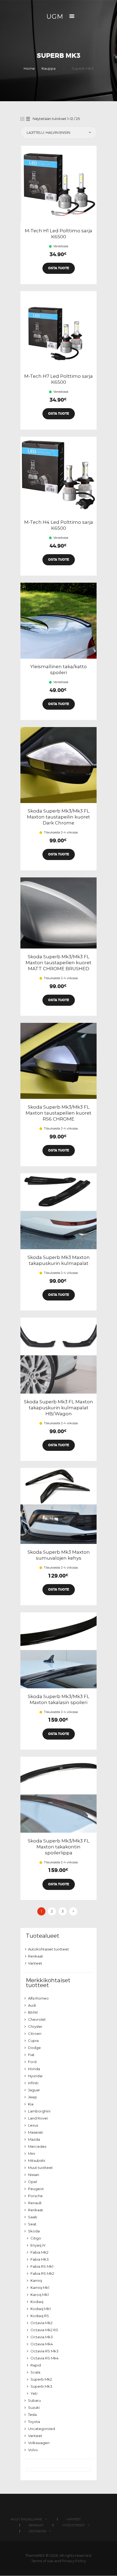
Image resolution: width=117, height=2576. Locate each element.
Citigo (36, 2238)
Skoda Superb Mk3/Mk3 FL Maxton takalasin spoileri (59, 1699)
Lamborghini (39, 2111)
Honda (34, 2069)
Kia (31, 2104)
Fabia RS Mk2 (42, 2273)
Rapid (36, 2365)
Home (29, 68)
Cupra (33, 2041)
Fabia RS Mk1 (42, 2266)
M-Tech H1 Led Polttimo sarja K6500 (59, 234)
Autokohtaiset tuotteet (48, 1949)
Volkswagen (39, 2443)
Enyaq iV (38, 2245)
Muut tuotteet (40, 2168)
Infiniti (33, 2083)
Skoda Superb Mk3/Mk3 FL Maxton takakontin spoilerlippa (59, 1847)
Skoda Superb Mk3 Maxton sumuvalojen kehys (59, 1555)
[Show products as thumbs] (22, 119)
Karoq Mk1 (40, 2295)
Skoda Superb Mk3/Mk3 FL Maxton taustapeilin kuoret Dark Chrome (59, 817)
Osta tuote (59, 268)
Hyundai (35, 2076)
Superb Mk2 (41, 2379)
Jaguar (34, 2090)
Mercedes (37, 2146)
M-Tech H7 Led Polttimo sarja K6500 (59, 379)
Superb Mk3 (41, 2386)
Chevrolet (37, 2019)
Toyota (34, 2422)
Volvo (33, 2450)
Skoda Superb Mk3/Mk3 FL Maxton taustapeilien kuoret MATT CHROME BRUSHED (59, 963)
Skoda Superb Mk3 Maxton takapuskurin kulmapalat (59, 1260)
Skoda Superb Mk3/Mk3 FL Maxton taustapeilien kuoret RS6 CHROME (59, 1113)
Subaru (34, 2400)
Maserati (36, 2132)
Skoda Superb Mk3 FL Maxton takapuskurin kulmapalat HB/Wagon (59, 1408)
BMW (33, 2012)
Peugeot (36, 2189)
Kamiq (36, 2280)
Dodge (34, 2048)
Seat (32, 2224)
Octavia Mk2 (41, 2323)
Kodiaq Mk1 (41, 2309)
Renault (35, 2203)
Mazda (34, 2139)
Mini (32, 2153)
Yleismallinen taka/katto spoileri (59, 670)
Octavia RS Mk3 (44, 2351)
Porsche (35, 2196)
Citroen (35, 2033)
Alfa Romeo (38, 1998)
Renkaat (36, 1956)
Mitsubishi (37, 2161)
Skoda (34, 2231)
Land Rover (38, 2118)
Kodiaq (37, 2302)
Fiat (31, 2055)
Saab (33, 2217)
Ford (32, 2062)
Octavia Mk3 (42, 2337)
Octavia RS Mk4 (44, 2358)
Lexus (33, 2125)
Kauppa (49, 68)
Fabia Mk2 (39, 2252)
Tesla (32, 2415)
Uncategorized (41, 2429)
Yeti (34, 2393)
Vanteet (35, 1963)
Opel (33, 2182)
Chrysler (35, 2026)
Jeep (33, 2097)
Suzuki (34, 2407)
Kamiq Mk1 (40, 2288)
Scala (35, 2372)
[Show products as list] (28, 119)
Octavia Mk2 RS (44, 2330)
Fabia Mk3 (40, 2259)
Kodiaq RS (40, 2316)
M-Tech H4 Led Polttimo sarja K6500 (59, 525)
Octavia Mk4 (42, 2344)
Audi (32, 2005)
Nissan (34, 2175)
